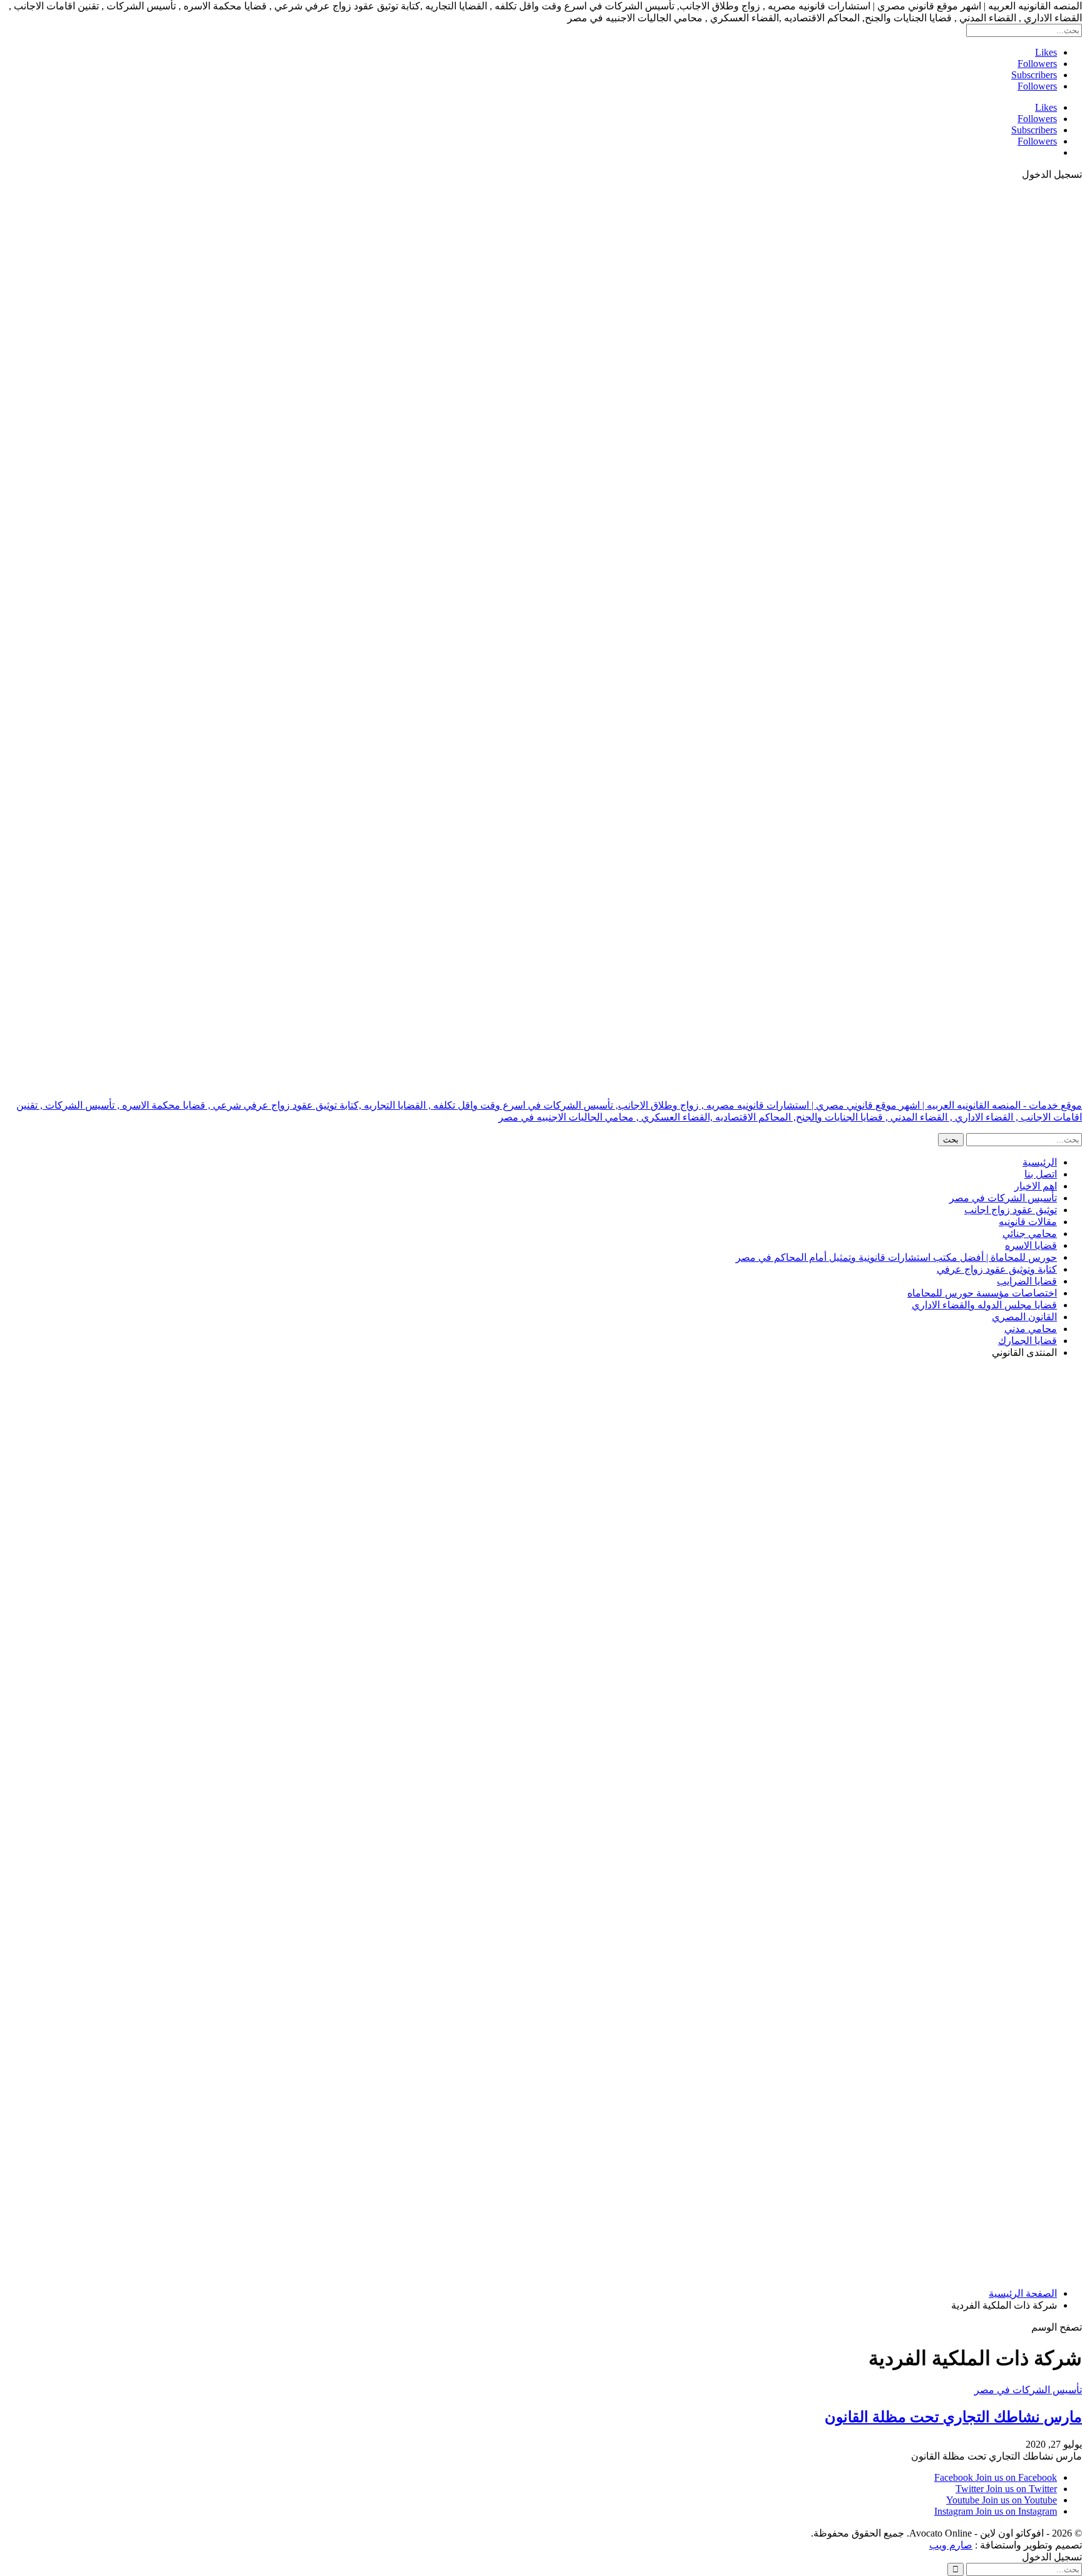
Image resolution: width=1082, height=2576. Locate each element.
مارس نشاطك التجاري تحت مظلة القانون (953, 2417)
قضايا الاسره (1031, 1245)
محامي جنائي (1030, 1234)
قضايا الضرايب (1027, 1281)
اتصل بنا (1041, 1174)
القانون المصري (1024, 1317)
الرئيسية (1040, 1162)
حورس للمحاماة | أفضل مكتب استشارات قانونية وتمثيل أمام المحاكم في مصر (896, 1257)
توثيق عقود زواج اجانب (1011, 1210)
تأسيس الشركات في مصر (1003, 1198)
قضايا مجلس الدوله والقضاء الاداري (984, 1305)
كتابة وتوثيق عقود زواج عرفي (997, 1269)
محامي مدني (1031, 1329)
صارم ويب (951, 2545)
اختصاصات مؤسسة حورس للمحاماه (982, 1293)
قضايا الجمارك (1028, 1341)
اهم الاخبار (1036, 1186)
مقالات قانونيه (1028, 1222)
